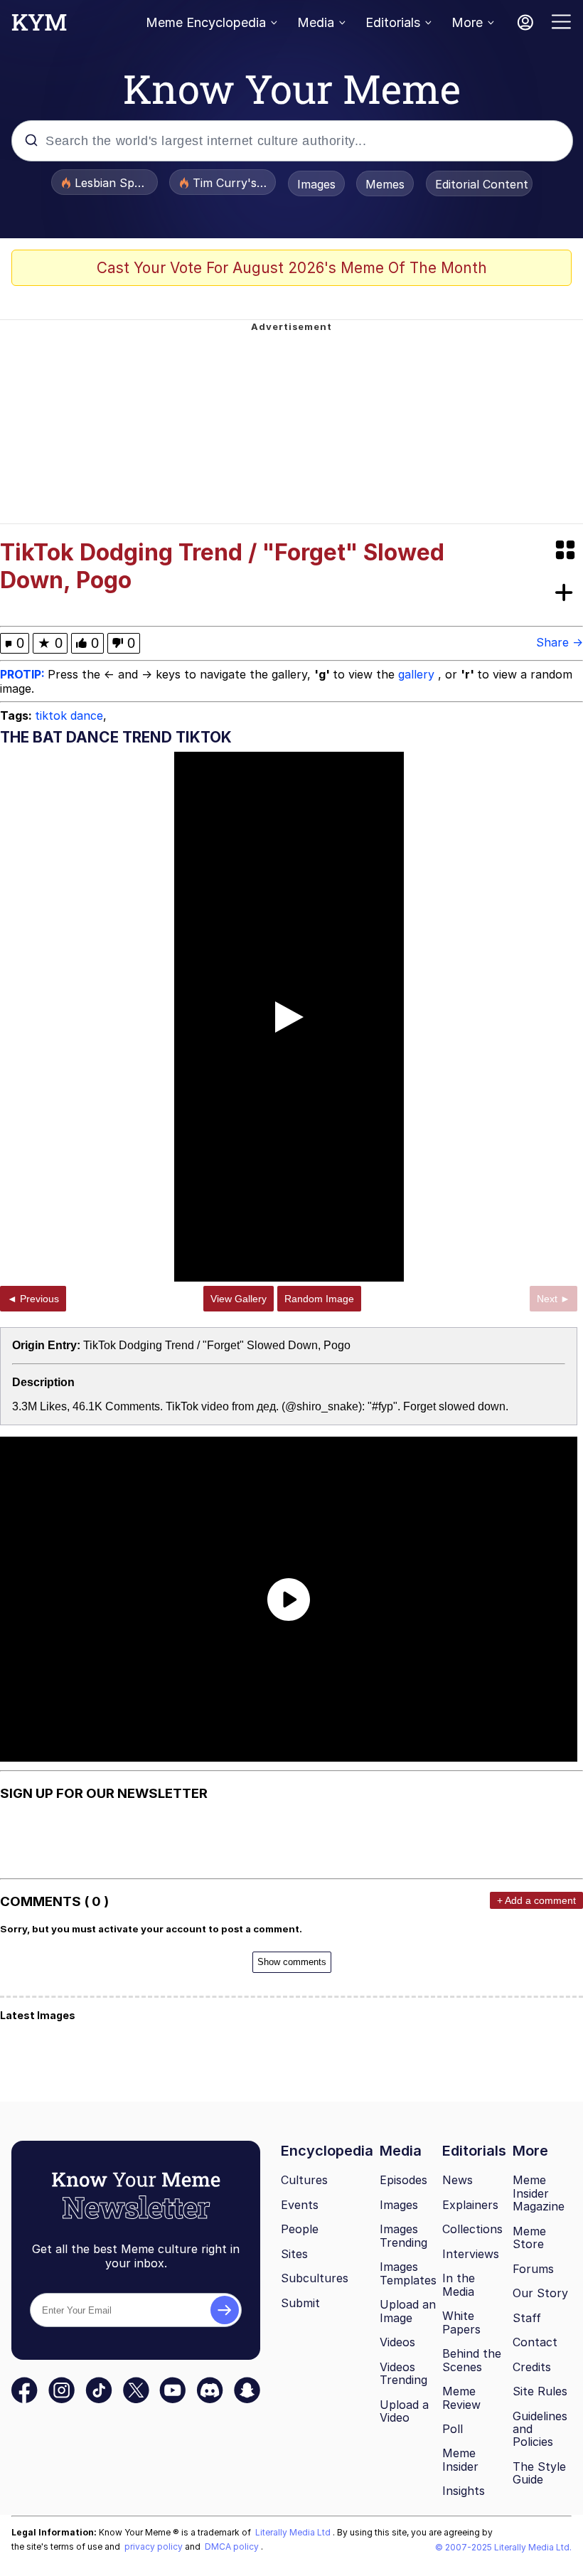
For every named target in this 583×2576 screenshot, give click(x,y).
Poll (453, 2429)
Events (300, 2205)
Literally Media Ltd (294, 2532)
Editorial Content (482, 184)
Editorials (393, 22)
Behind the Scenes (472, 2360)
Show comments (292, 1962)
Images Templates (408, 2273)
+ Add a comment (536, 1900)
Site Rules (540, 2391)
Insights (464, 2491)
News (458, 2180)
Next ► (553, 1299)
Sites (294, 2254)
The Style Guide (539, 2473)
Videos (397, 2342)
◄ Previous (33, 1299)
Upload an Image (408, 2311)
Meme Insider (460, 2460)
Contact (535, 2342)
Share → (560, 642)
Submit (300, 2303)
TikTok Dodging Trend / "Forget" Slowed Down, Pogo (217, 1345)
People (300, 2229)
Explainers (470, 2205)
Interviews (471, 2254)
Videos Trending (403, 2374)
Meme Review (461, 2398)
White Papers (461, 2322)
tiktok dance (69, 715)
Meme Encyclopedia (206, 22)
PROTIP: (24, 674)
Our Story (540, 2293)
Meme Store (529, 2238)
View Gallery (239, 1299)
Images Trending (403, 2236)
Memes (385, 184)
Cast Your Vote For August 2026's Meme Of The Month (292, 268)
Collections (472, 2229)
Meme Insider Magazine (539, 2193)
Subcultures (315, 2278)
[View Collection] (567, 551)
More (467, 22)
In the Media (459, 2285)
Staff (527, 2318)
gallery (418, 674)
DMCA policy (233, 2546)
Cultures (304, 2180)
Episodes (403, 2180)
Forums (533, 2269)
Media (316, 22)
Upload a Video (404, 2411)
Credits (532, 2367)
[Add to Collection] (567, 594)
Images (316, 184)
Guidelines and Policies (540, 2429)
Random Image (319, 1299)
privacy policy (155, 2546)
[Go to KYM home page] (39, 26)
